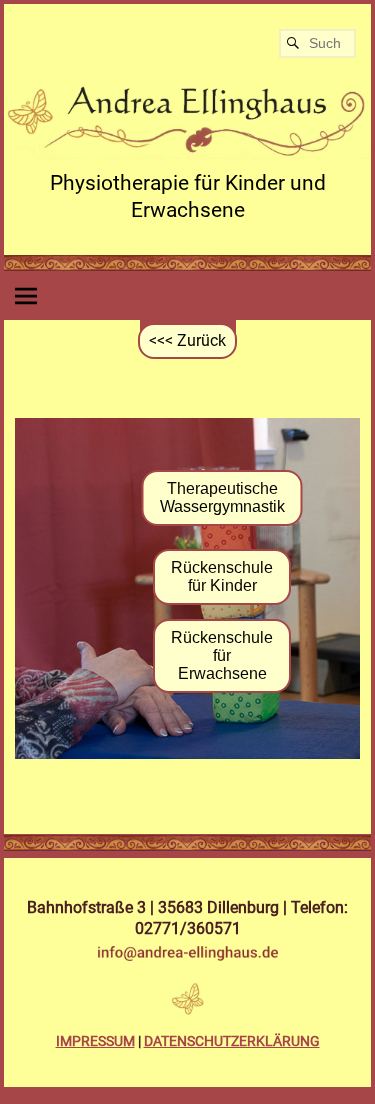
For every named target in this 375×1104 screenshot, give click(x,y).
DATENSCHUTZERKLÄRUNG (232, 1041)
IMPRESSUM (95, 1041)
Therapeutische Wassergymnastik (222, 497)
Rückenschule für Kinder (222, 576)
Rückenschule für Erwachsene (222, 655)
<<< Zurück (187, 340)
